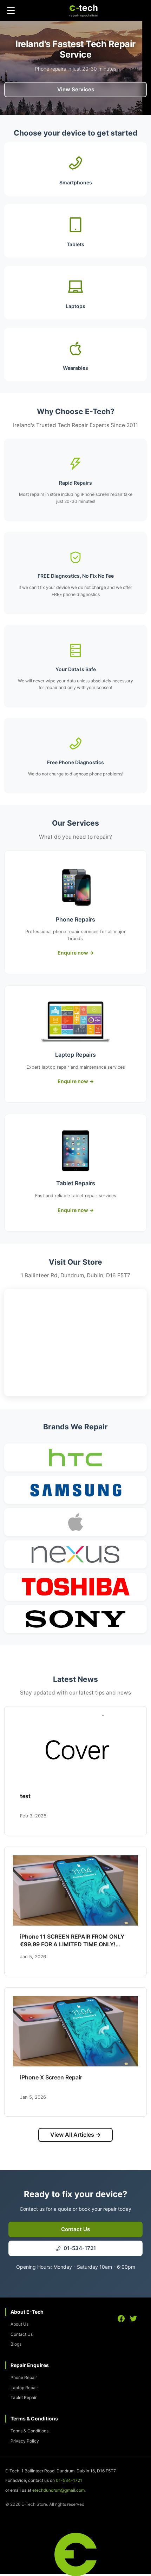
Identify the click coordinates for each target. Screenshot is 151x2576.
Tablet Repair (24, 2397)
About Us (19, 2324)
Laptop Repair (24, 2388)
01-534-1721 (69, 2480)
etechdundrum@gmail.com (58, 2490)
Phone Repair (24, 2377)
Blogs (16, 2344)
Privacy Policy (25, 2441)
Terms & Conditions (29, 2431)
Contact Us (22, 2334)
